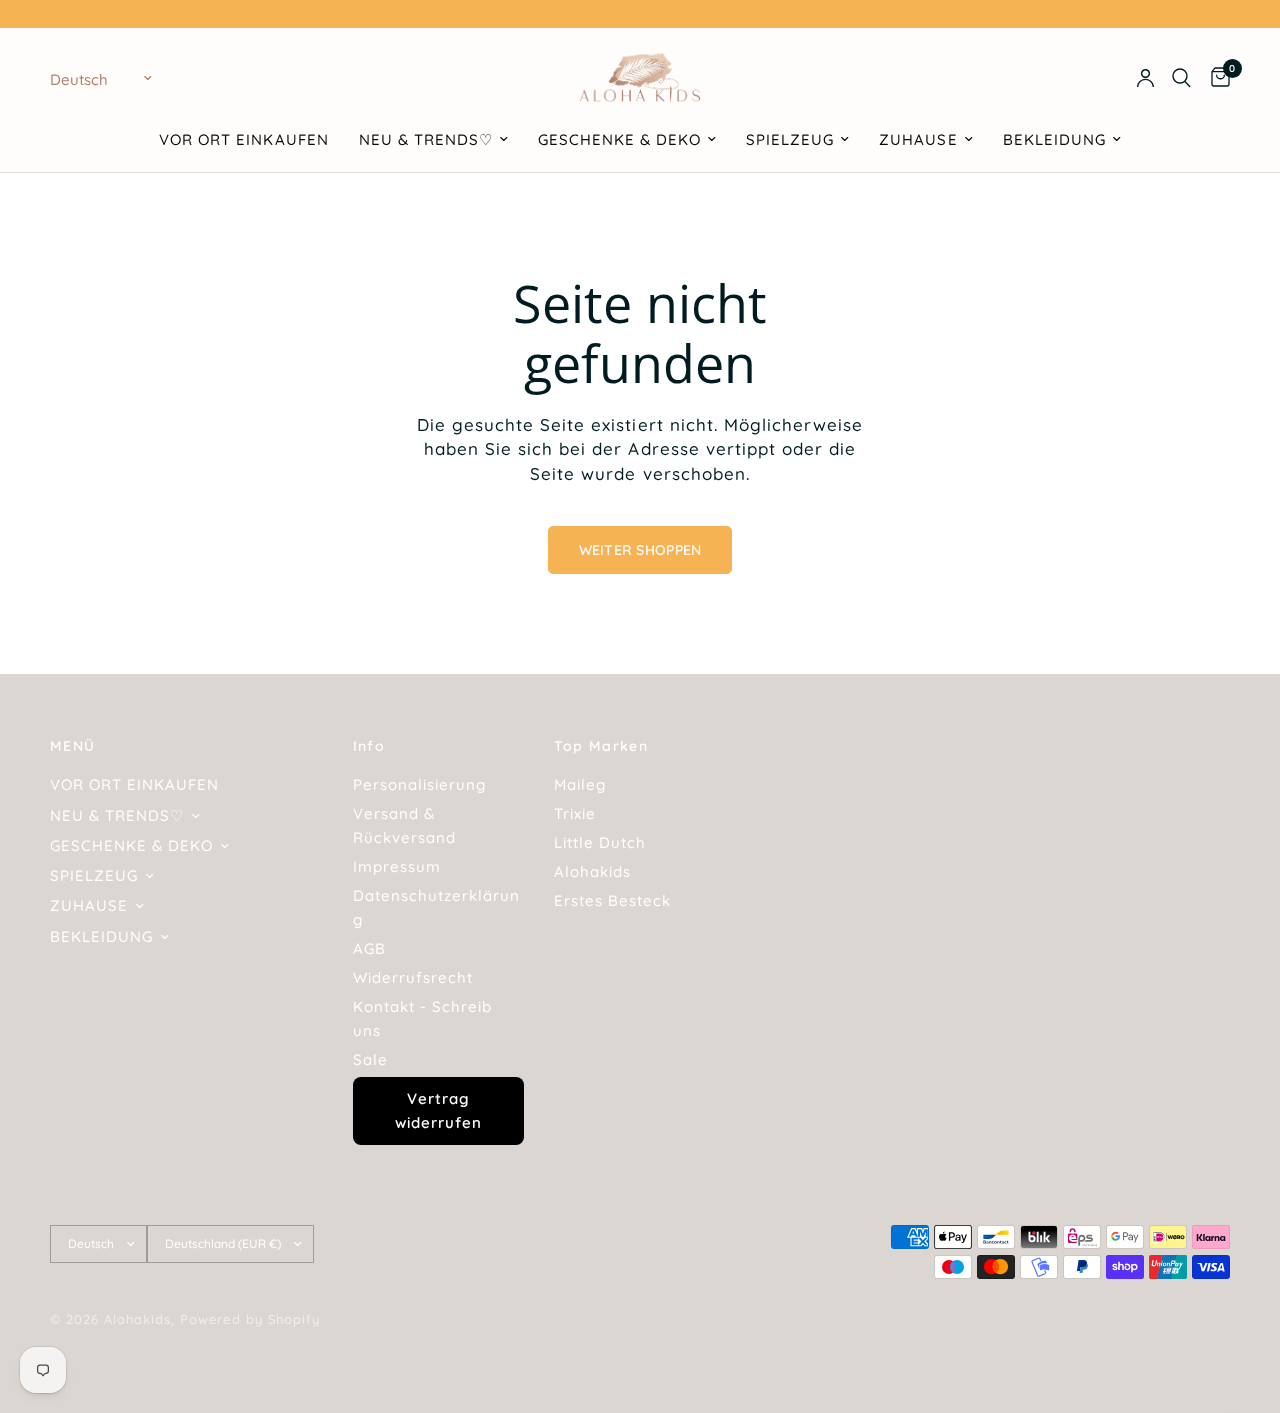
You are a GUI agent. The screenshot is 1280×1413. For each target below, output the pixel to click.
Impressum (397, 866)
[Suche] (1181, 78)
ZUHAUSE (918, 139)
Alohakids (592, 871)
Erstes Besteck (612, 900)
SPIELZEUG (790, 139)
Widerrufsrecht (413, 977)
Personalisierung (419, 784)
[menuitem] (243, 140)
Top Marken (601, 746)
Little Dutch (600, 842)
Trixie (575, 813)
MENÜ (73, 746)
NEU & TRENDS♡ (426, 139)
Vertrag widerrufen (438, 1110)
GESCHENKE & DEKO (619, 139)
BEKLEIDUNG (1054, 139)
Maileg (580, 784)
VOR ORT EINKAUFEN (243, 139)
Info (369, 746)
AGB (369, 948)
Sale (370, 1059)
